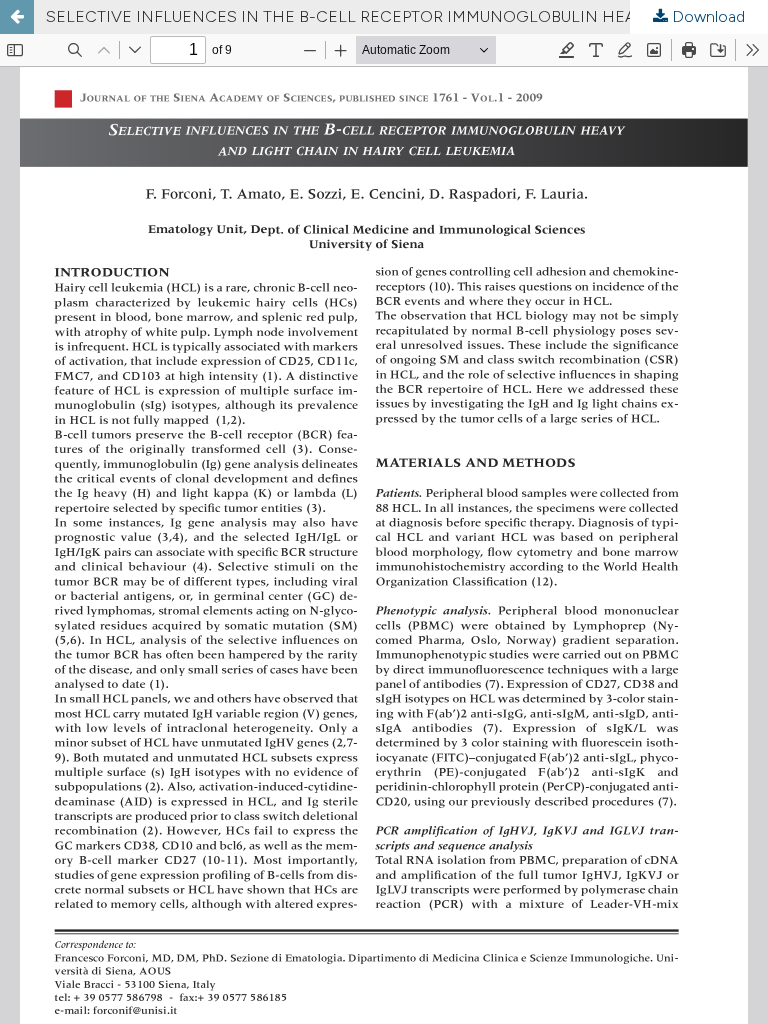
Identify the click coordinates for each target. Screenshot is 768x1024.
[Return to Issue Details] (17, 17)
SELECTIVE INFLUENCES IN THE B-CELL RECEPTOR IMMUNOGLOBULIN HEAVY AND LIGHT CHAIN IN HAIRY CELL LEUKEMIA (407, 16)
